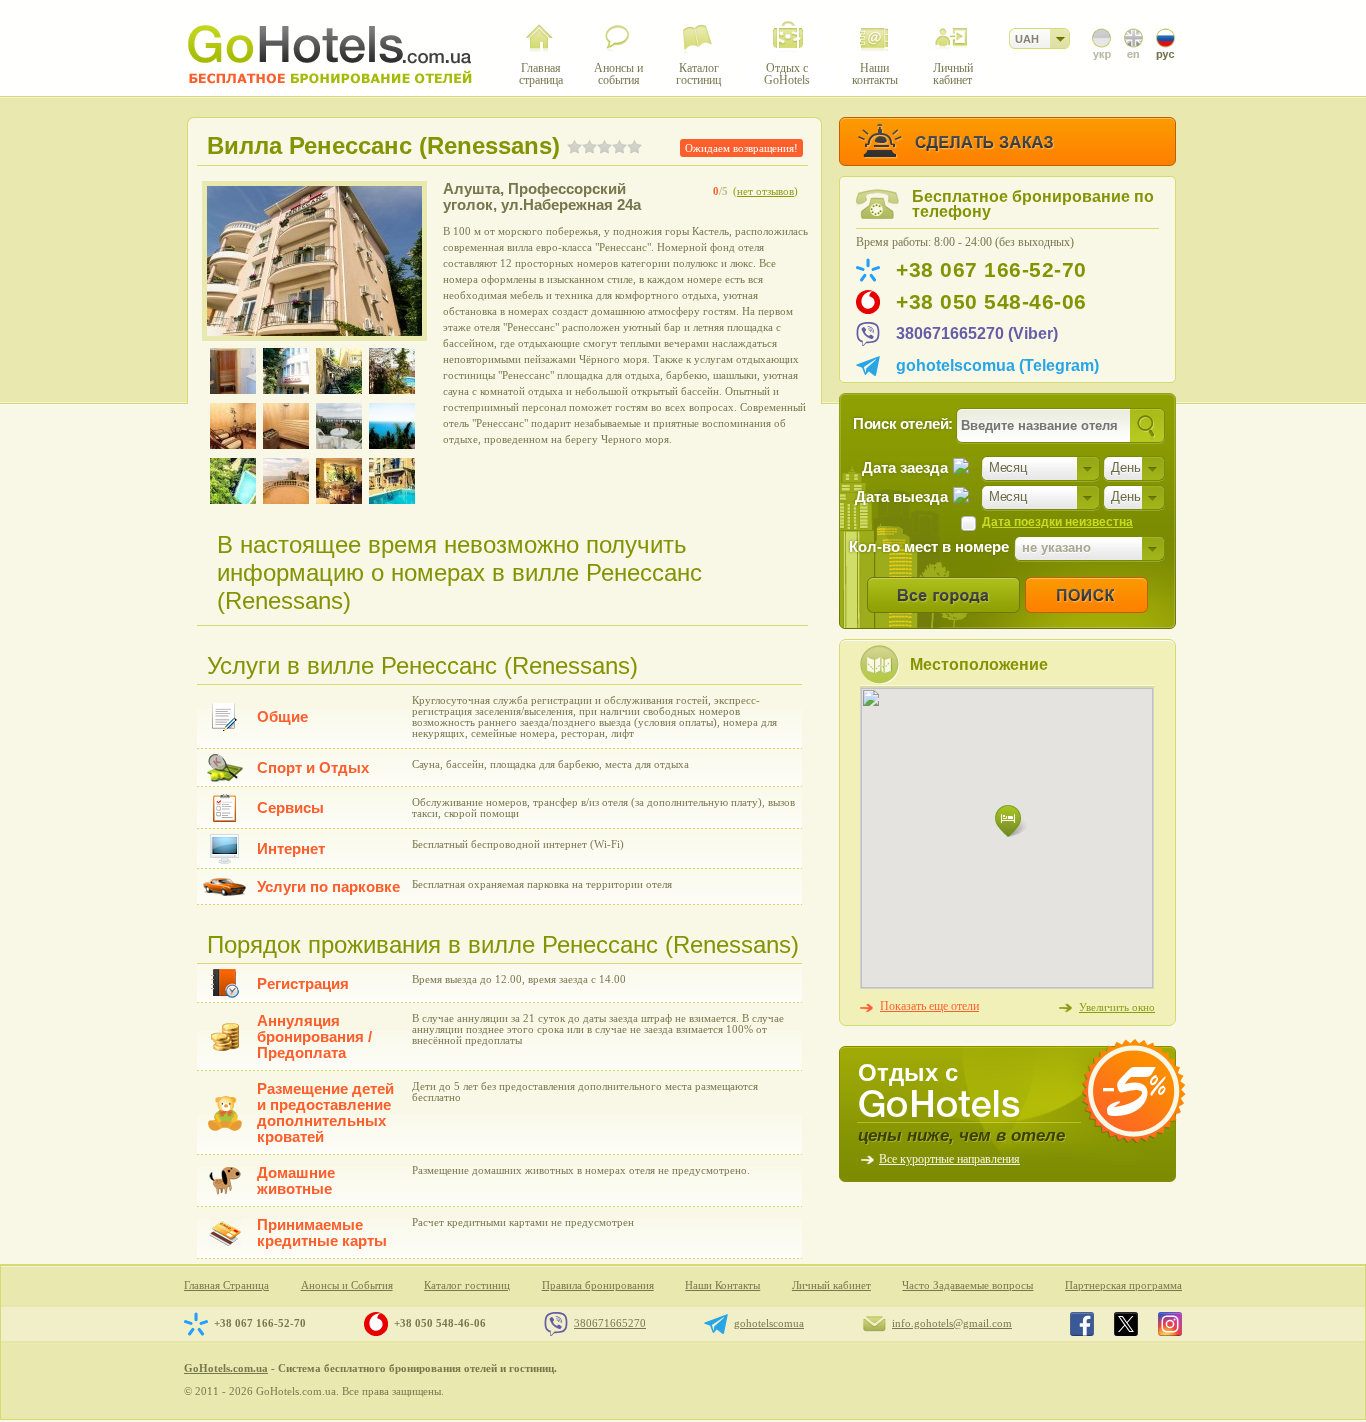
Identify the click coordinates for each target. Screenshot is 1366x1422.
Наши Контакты (722, 1285)
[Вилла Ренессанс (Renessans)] (314, 261)
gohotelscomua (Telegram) (997, 365)
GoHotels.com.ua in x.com (1126, 1324)
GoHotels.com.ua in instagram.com (1170, 1324)
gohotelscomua (769, 1323)
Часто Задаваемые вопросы (967, 1285)
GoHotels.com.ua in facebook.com (1082, 1324)
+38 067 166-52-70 (991, 270)
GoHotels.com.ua (226, 1368)
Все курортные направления (949, 1159)
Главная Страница (226, 1285)
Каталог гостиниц (467, 1285)
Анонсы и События (347, 1285)
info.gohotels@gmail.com (952, 1323)
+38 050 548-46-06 (991, 302)
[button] (1011, 821)
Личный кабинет (831, 1285)
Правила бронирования (598, 1285)
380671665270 (610, 1323)
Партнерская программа (1123, 1285)
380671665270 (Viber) (977, 333)
